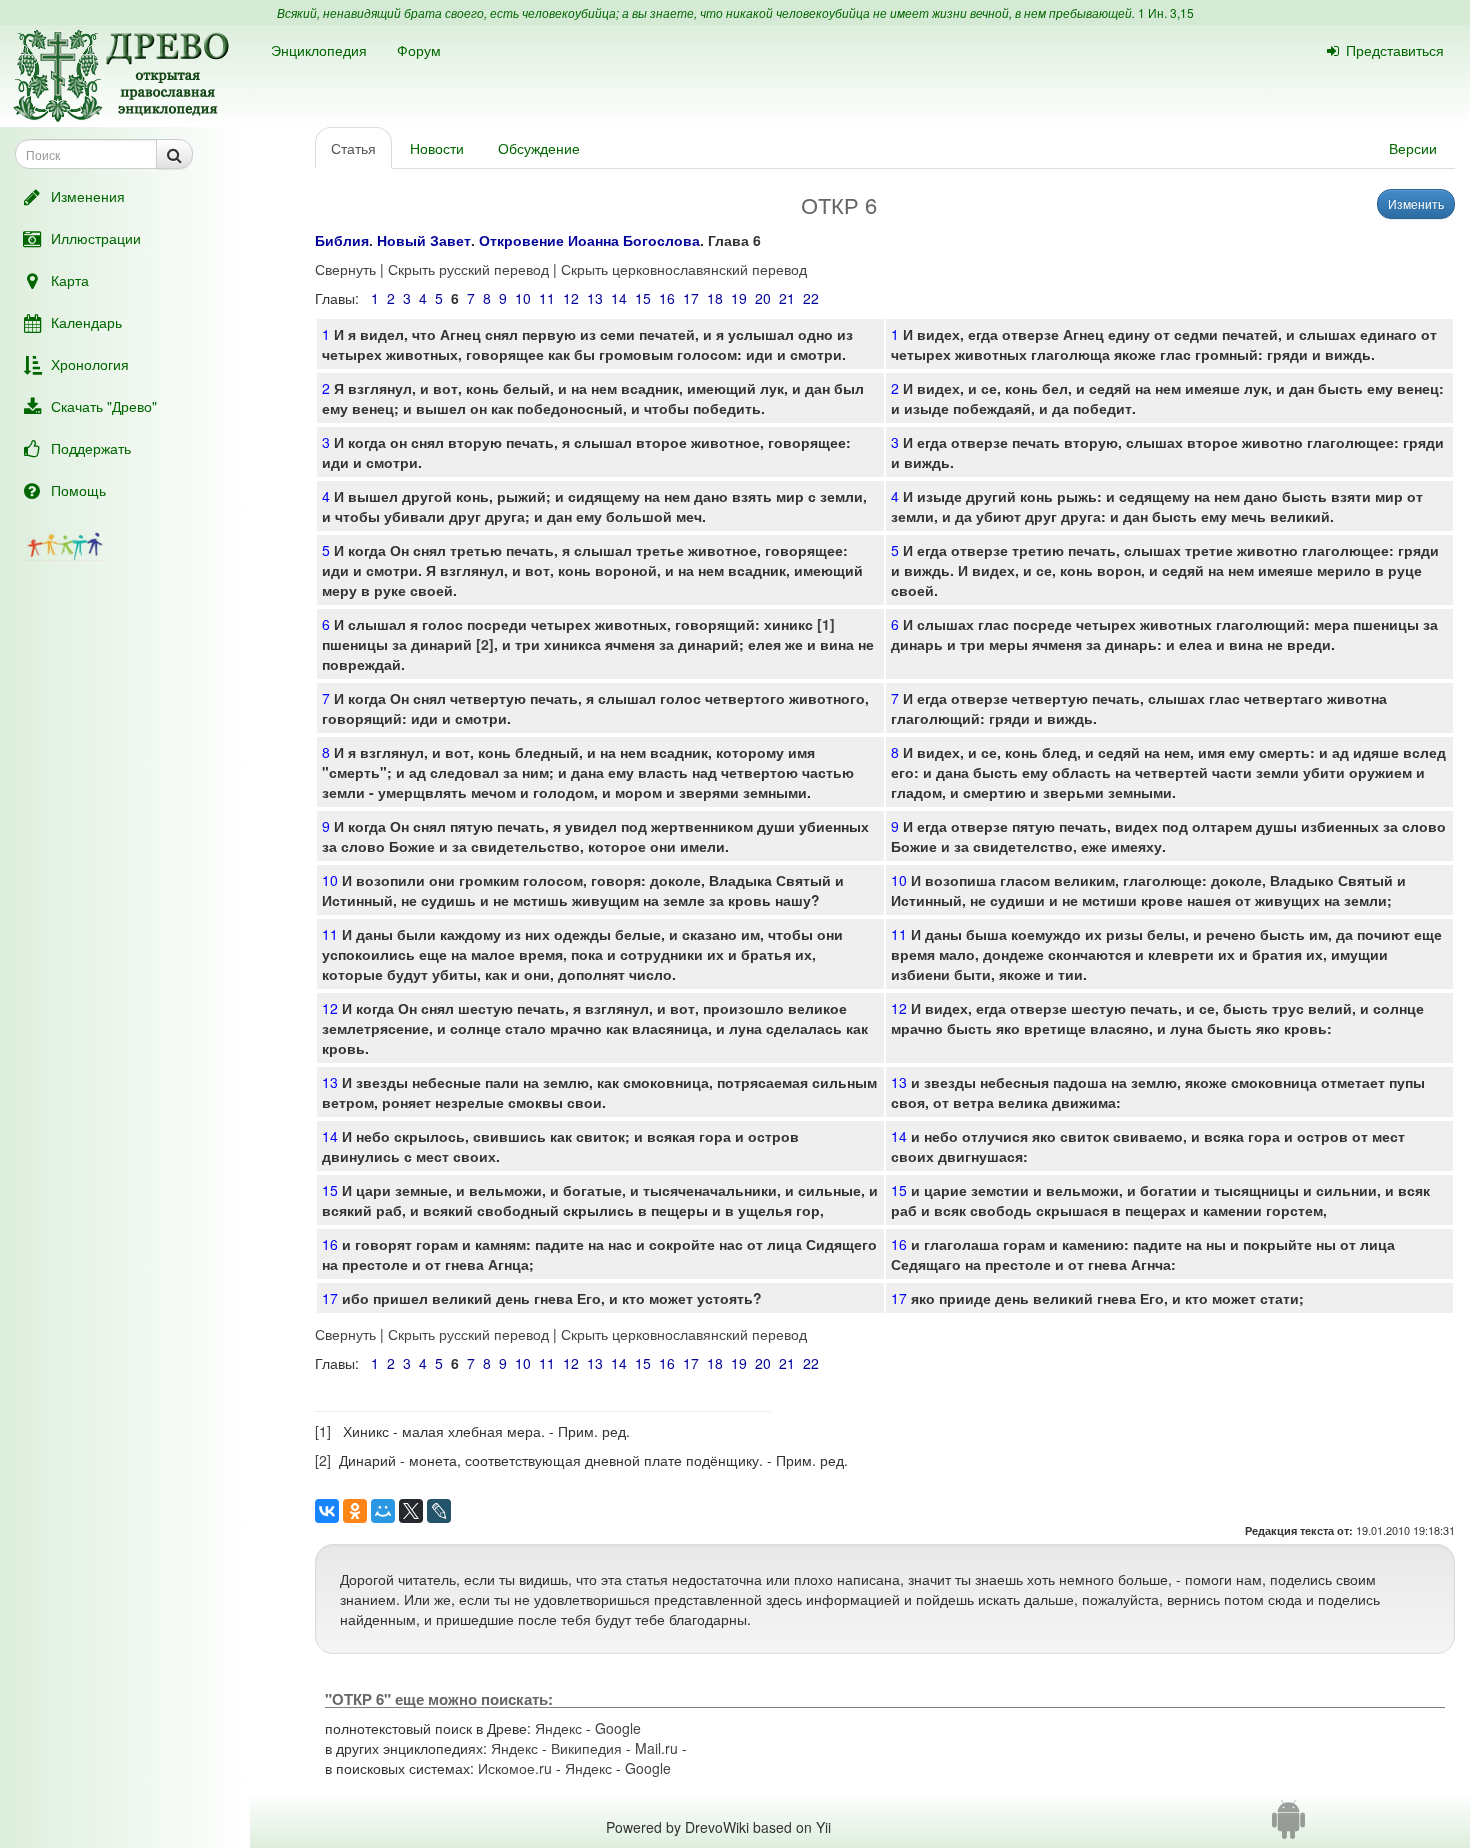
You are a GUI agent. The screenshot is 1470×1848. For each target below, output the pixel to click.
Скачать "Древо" (104, 406)
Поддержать (91, 448)
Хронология (90, 364)
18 (715, 298)
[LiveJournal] (439, 1511)
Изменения (88, 196)
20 (763, 298)
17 (691, 298)
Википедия (586, 1748)
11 (547, 298)
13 (595, 298)
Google (618, 1728)
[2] (485, 644)
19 (739, 298)
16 (667, 298)
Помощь (78, 490)
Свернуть (345, 269)
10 (523, 298)
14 (619, 298)
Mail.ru (656, 1748)
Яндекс (558, 1728)
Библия (342, 240)
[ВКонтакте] (327, 1511)
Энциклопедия (319, 50)
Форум (419, 50)
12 (571, 298)
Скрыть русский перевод (468, 269)
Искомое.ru (515, 1768)
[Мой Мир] (383, 1511)
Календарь (86, 322)
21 (787, 298)
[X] (411, 1511)
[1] (826, 624)
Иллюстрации (96, 238)
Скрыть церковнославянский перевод (684, 269)
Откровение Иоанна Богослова (589, 240)
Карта (70, 280)
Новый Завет (424, 240)
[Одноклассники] (355, 1511)
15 (643, 298)
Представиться (1395, 50)
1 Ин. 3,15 (1166, 12)
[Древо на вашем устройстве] (1288, 1827)
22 (811, 298)
